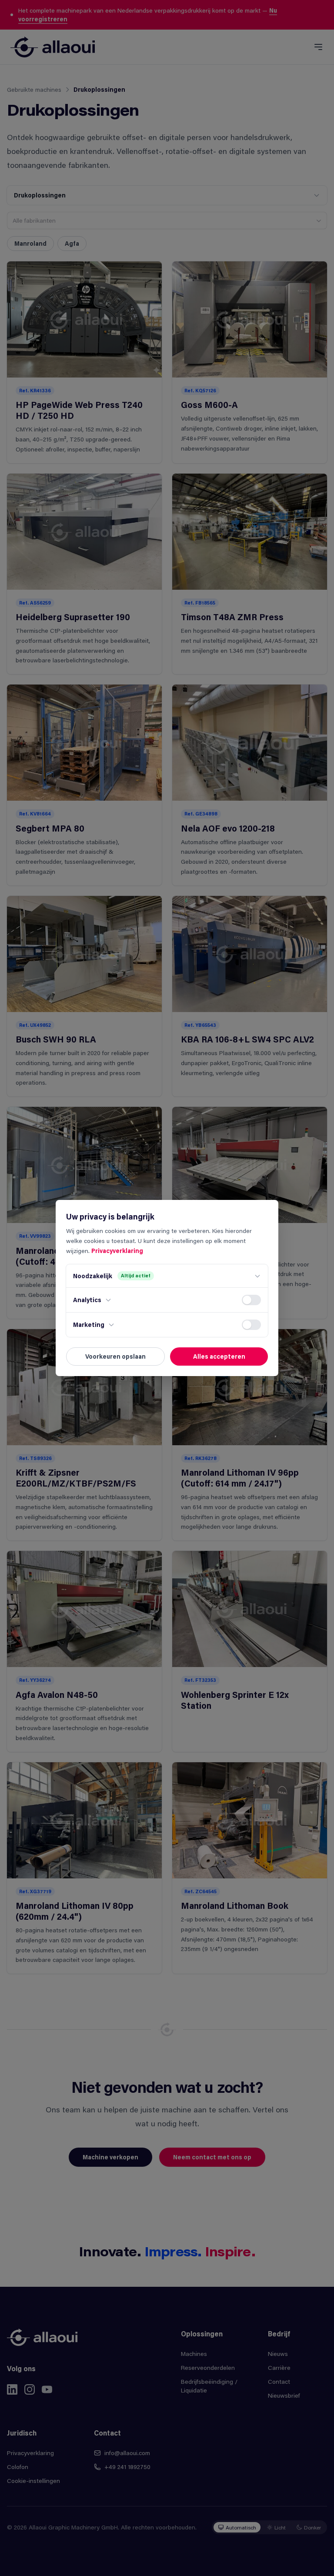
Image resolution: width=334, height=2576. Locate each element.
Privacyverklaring (117, 1251)
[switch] (251, 1300)
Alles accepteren (219, 1356)
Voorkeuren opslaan (115, 1356)
